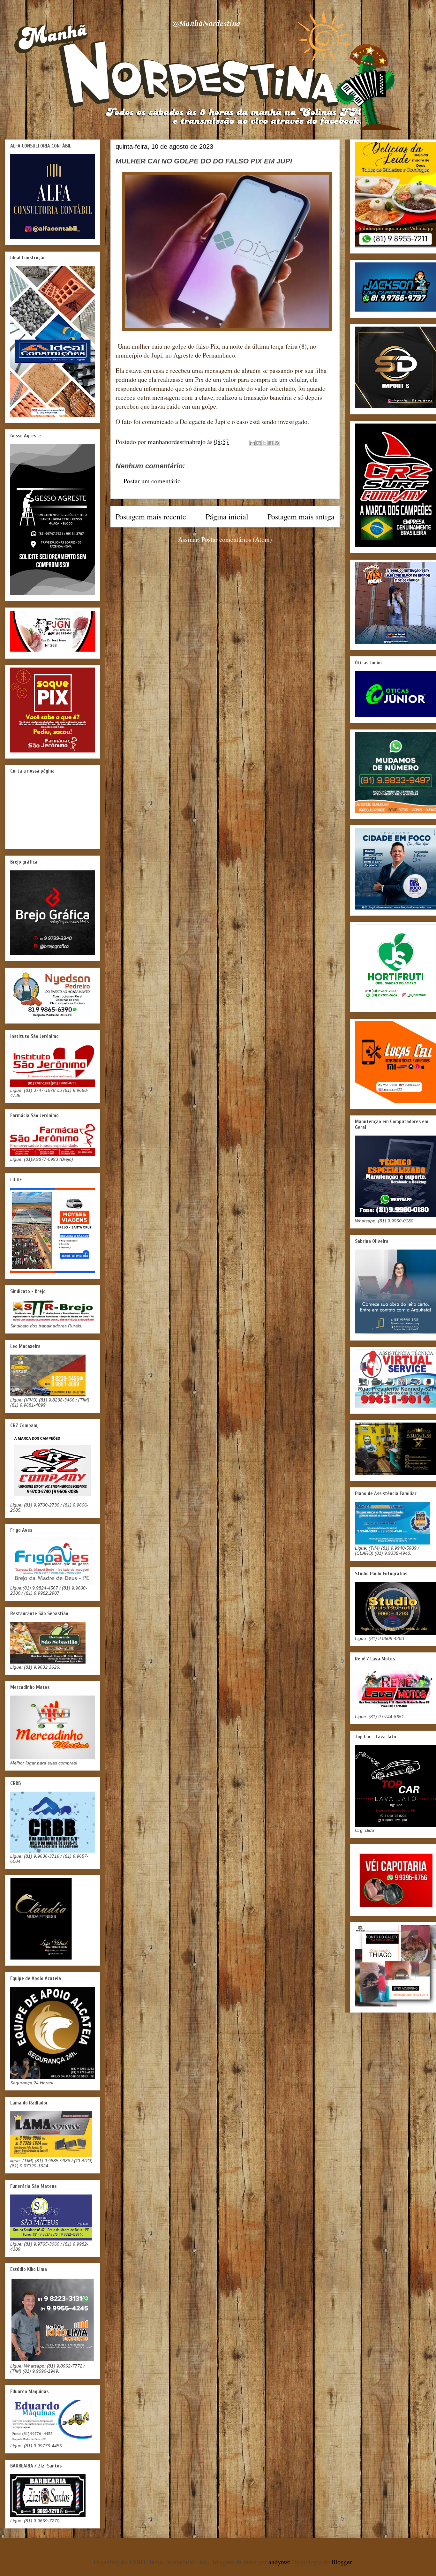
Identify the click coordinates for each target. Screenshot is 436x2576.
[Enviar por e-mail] (252, 443)
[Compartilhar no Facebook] (271, 443)
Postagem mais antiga (301, 517)
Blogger (342, 2562)
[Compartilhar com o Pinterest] (277, 443)
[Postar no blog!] (259, 443)
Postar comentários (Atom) (237, 539)
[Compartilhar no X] (265, 443)
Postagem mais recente (151, 517)
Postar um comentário (152, 481)
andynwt (279, 2562)
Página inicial (227, 517)
